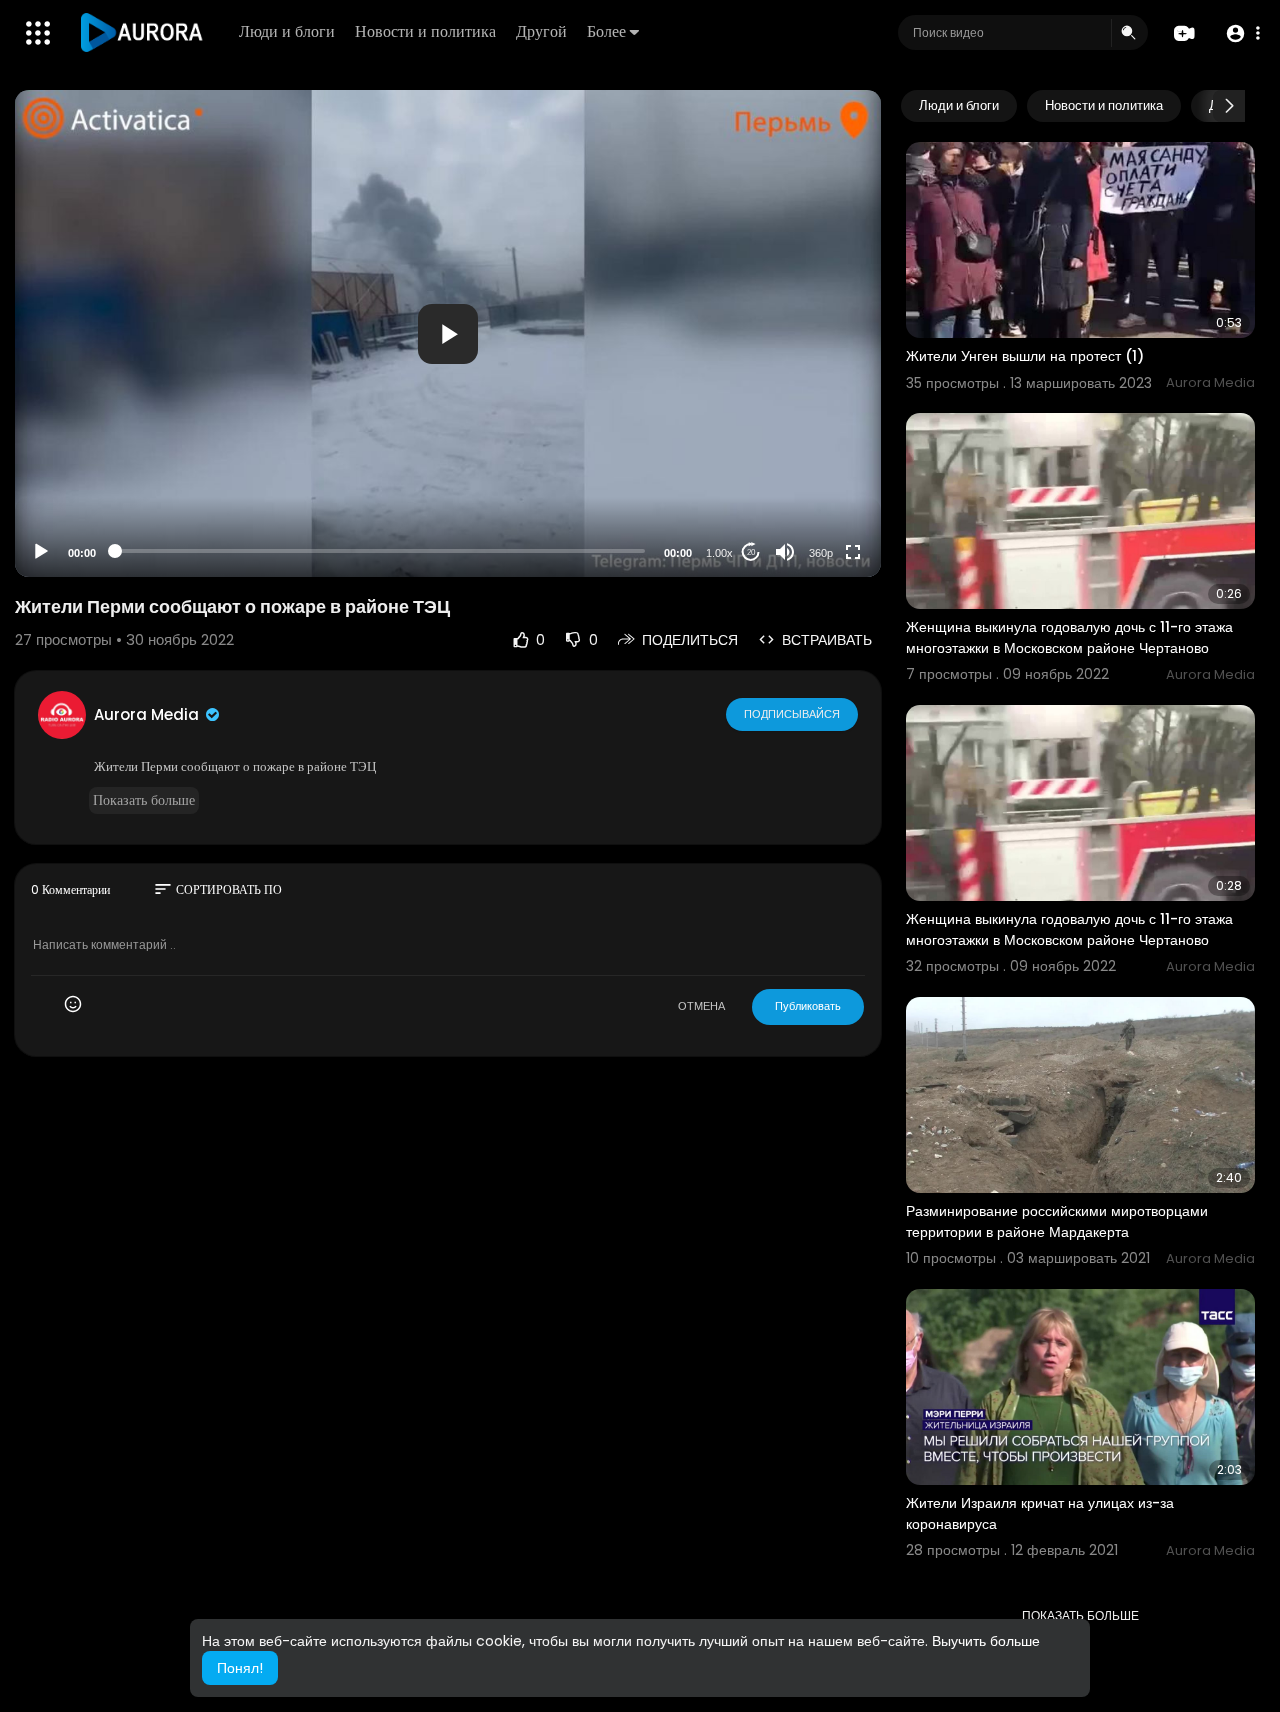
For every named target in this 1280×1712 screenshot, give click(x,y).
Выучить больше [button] (986, 1641)
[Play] (41, 552)
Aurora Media (148, 714)
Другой (541, 31)
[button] (1242, 33)
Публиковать (808, 1006)
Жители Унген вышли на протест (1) (1025, 356)
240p (815, 473)
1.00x (719, 553)
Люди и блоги (287, 31)
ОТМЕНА (701, 1006)
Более (606, 31)
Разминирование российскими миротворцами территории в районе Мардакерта (1057, 1221)
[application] (448, 333)
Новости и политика (425, 31)
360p (821, 553)
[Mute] (785, 552)
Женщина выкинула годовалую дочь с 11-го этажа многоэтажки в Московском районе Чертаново (1069, 637)
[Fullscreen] (853, 552)
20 (751, 552)
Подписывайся (792, 714)
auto (813, 503)
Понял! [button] (240, 1668)
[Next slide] (1229, 106)
